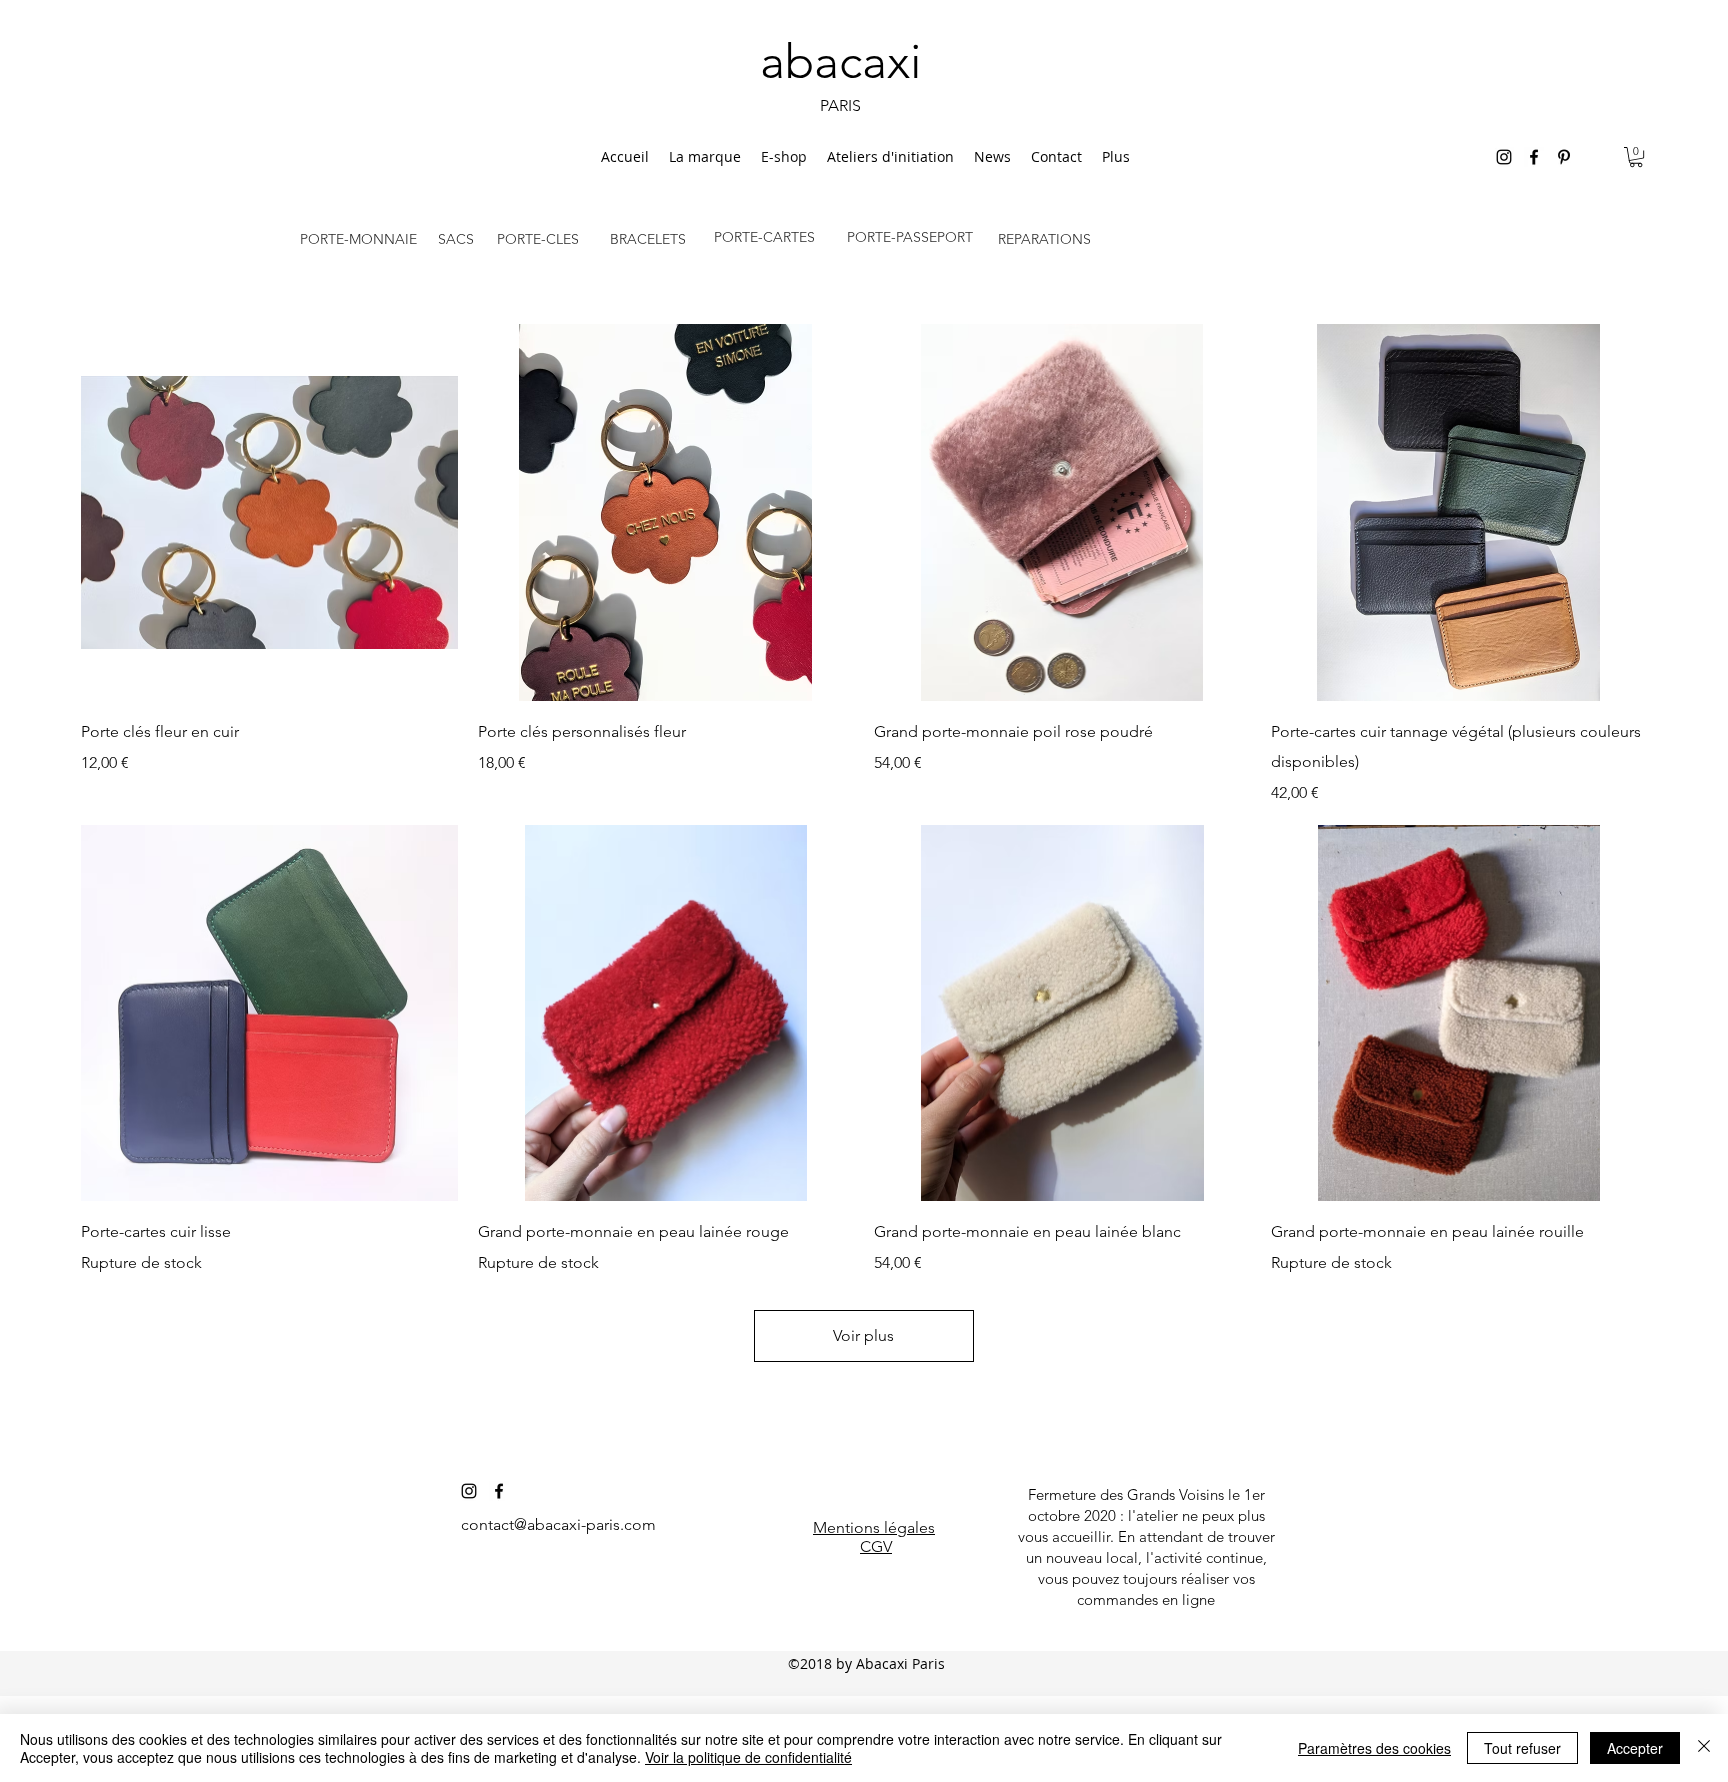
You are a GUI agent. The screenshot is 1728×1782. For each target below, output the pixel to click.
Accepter (1635, 1748)
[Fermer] (1704, 1748)
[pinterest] (1564, 157)
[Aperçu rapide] (269, 512)
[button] (1636, 157)
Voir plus (863, 1335)
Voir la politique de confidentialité (748, 1757)
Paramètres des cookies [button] (1374, 1748)
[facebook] (1534, 157)
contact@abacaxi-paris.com (558, 1524)
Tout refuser (1522, 1748)
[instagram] (1504, 157)
